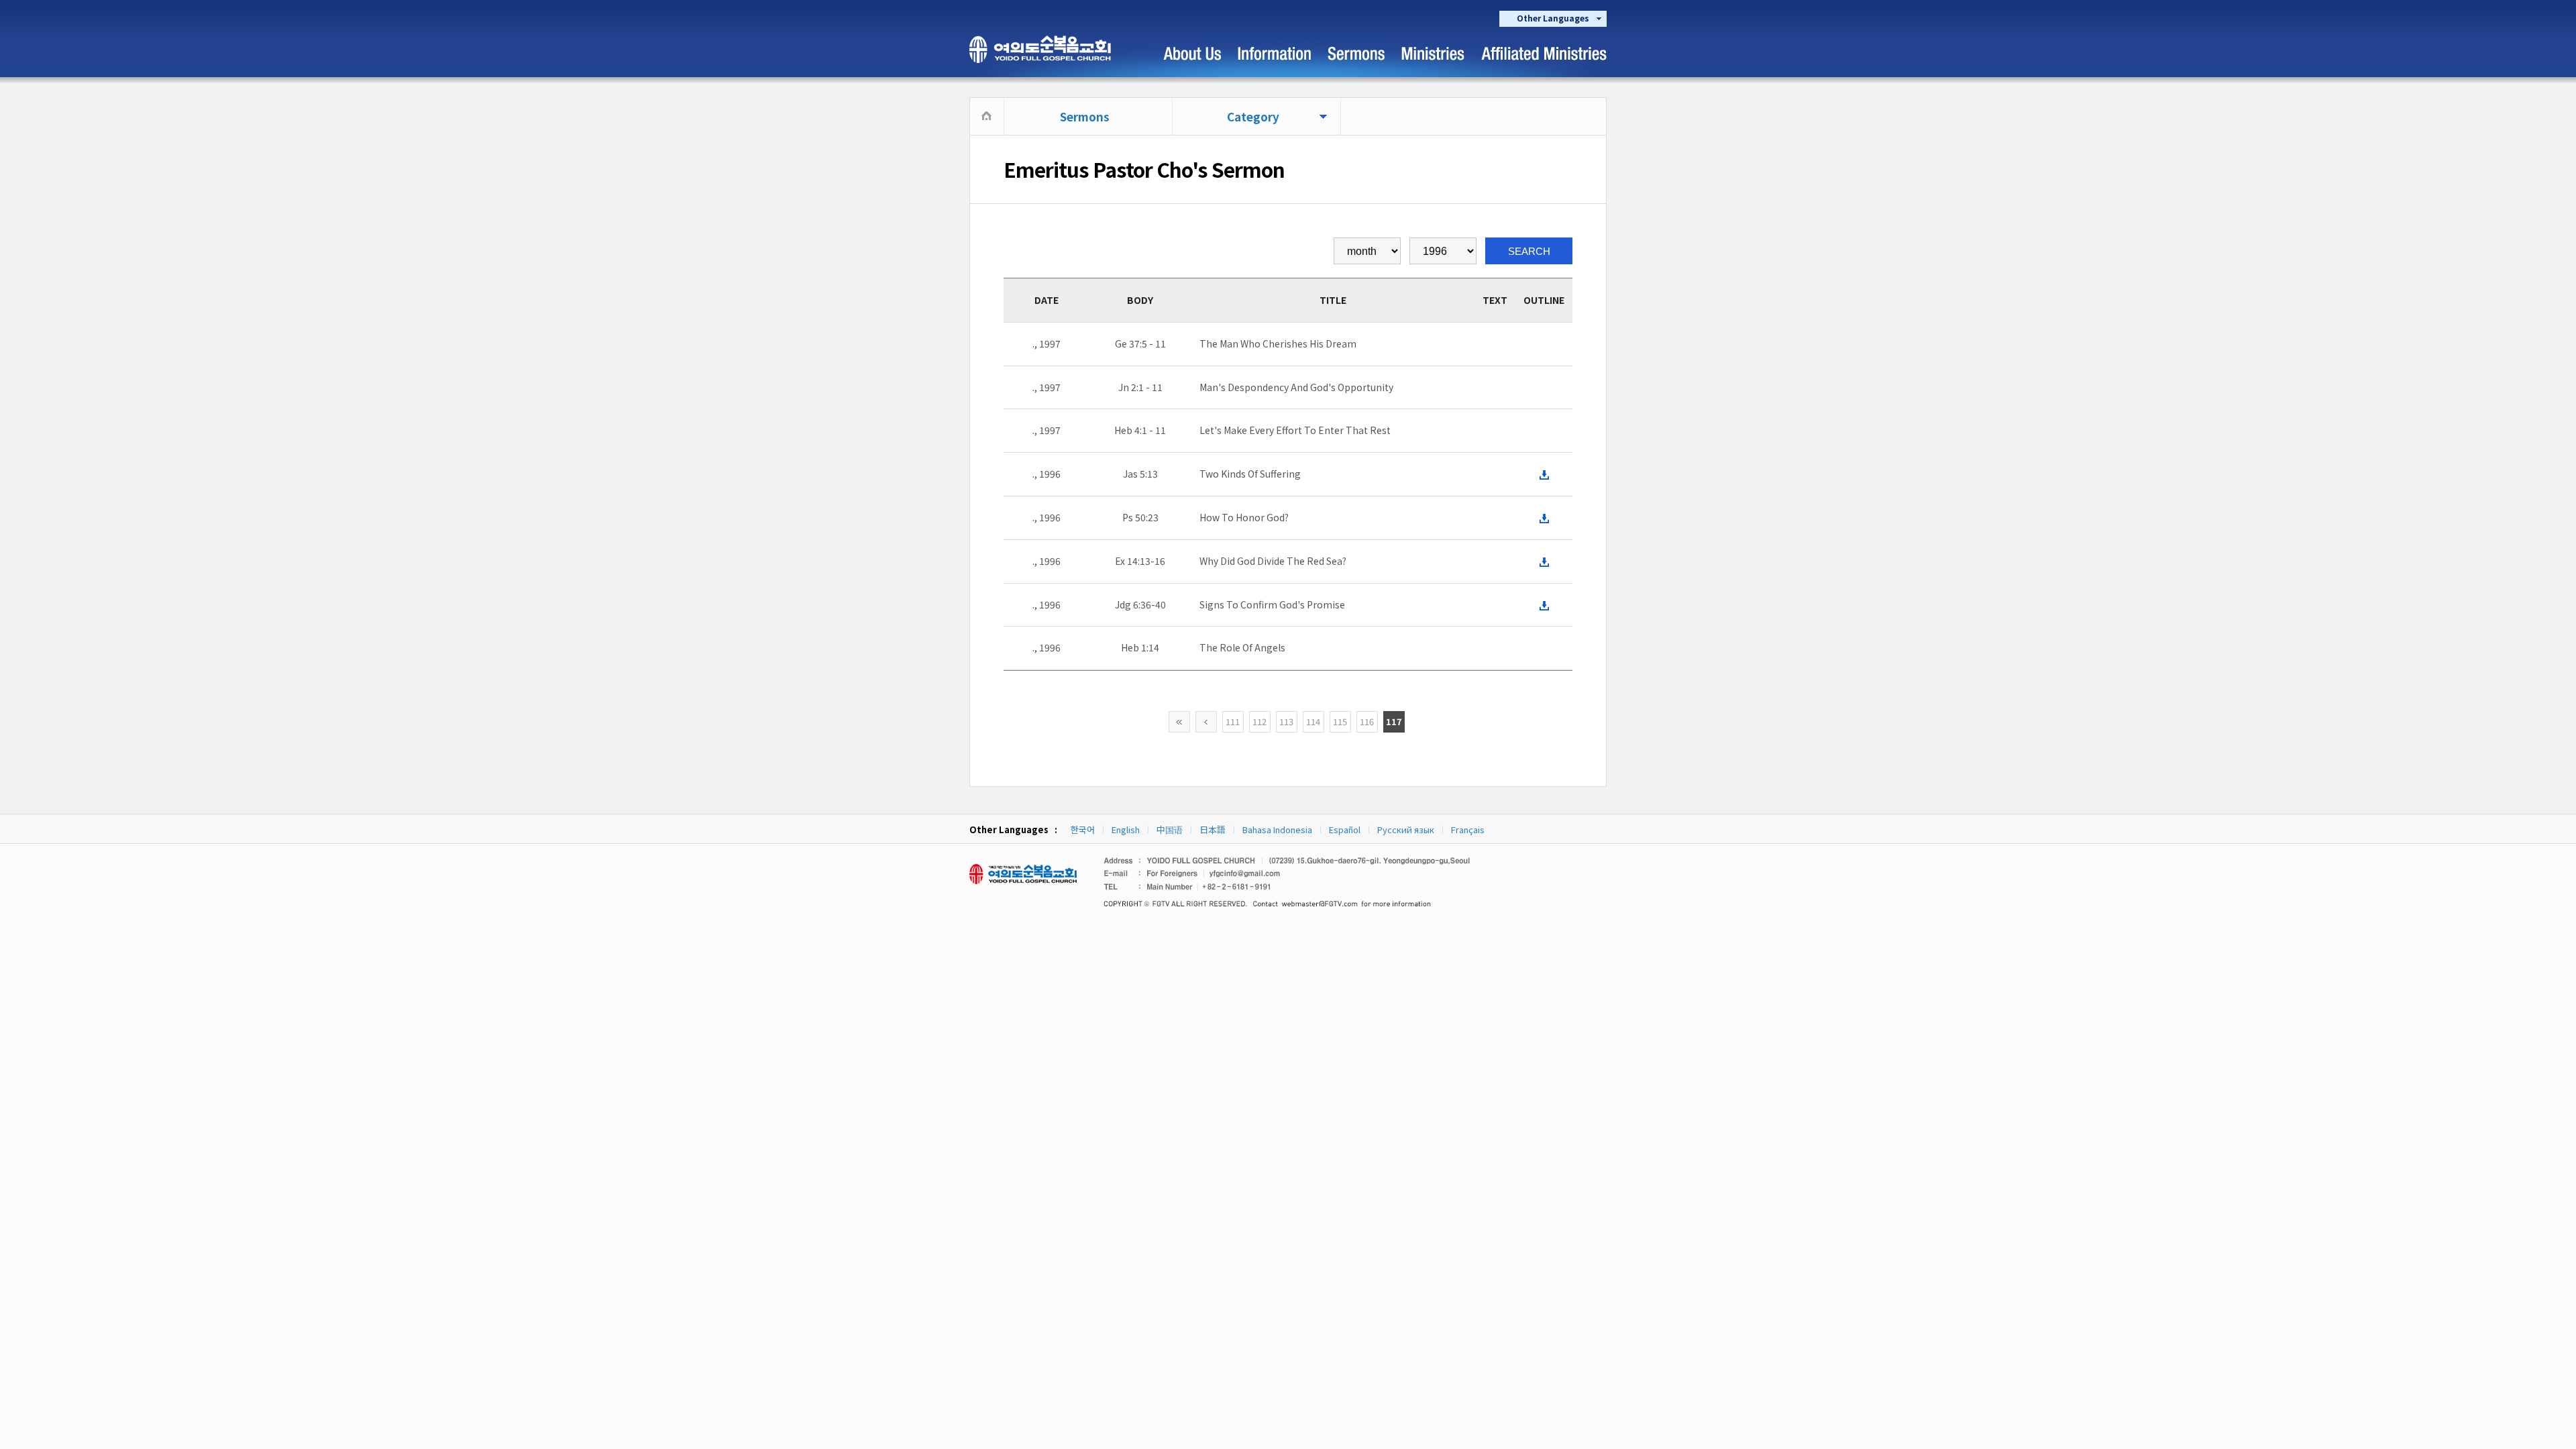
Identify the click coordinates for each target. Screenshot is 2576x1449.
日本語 (1213, 829)
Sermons (1085, 116)
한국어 (1083, 829)
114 (1313, 721)
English (1126, 829)
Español (1345, 829)
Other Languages (1553, 18)
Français (1468, 829)
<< (1179, 722)
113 (1286, 721)
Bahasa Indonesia (1277, 829)
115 (1340, 721)
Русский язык (1406, 829)
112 (1259, 721)
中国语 (1170, 829)
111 (1233, 721)
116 (1367, 721)
